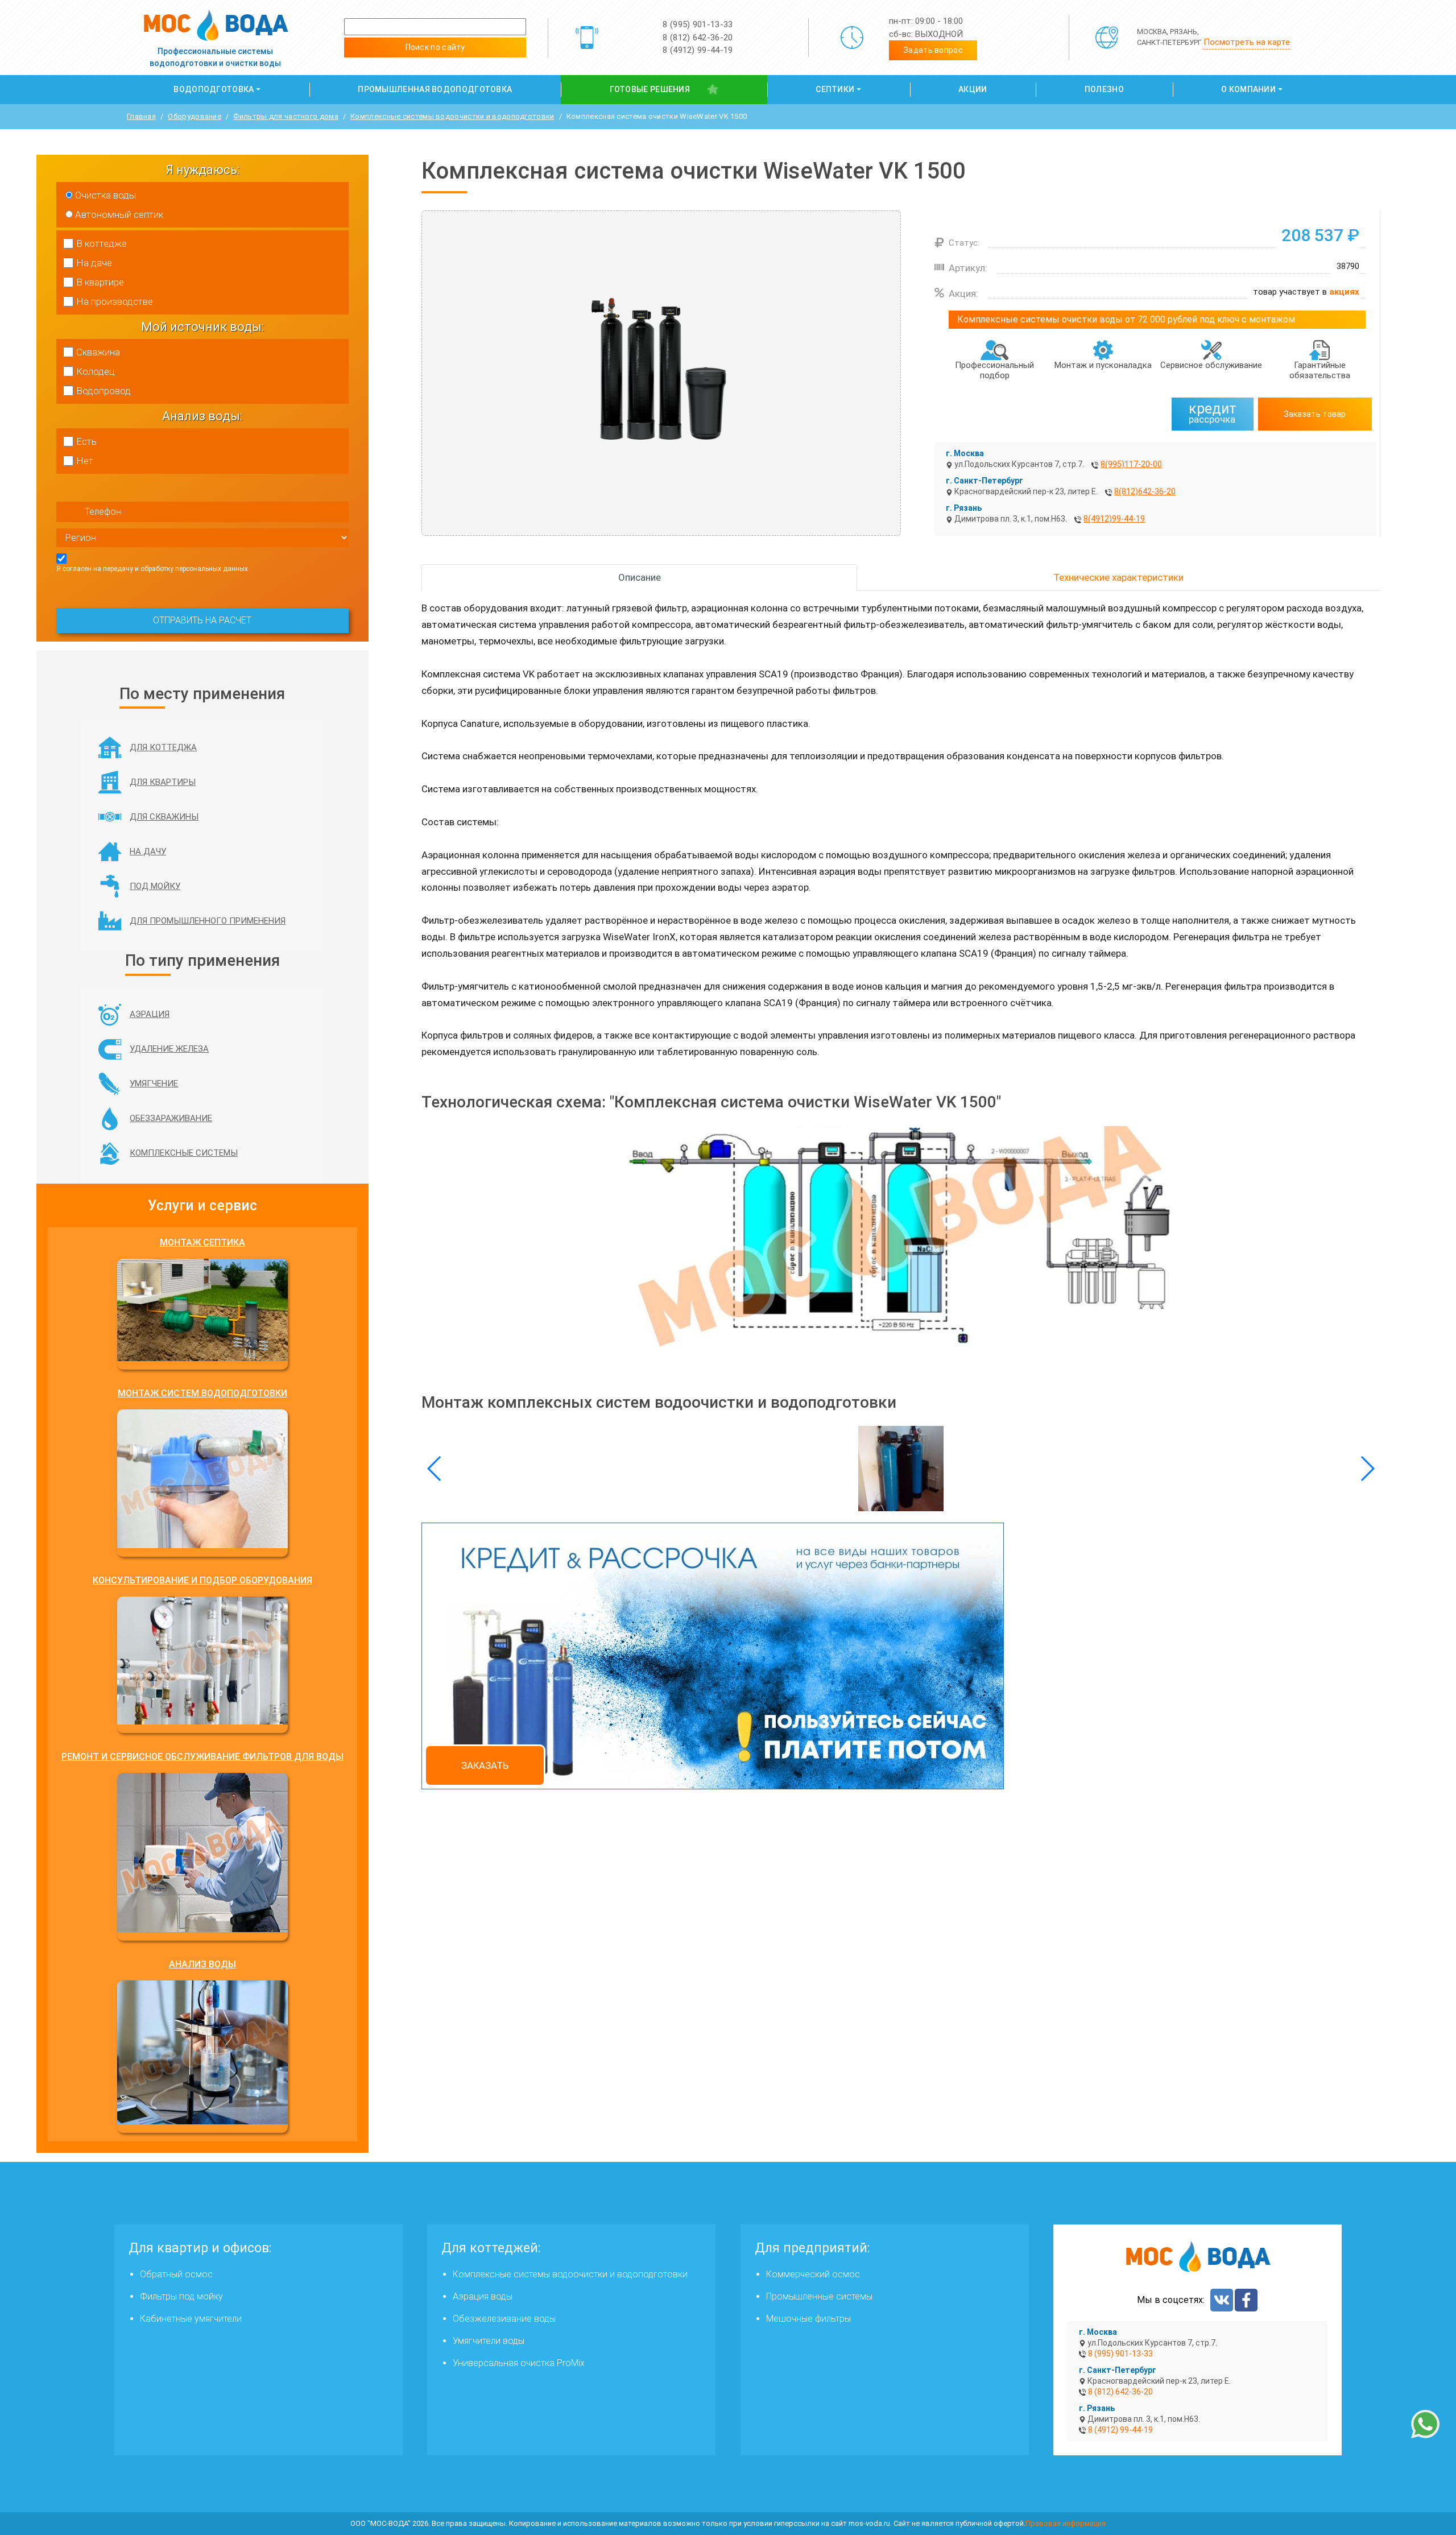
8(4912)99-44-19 (1114, 519)
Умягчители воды (489, 2341)
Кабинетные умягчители (191, 2319)
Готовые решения (650, 89)
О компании (1248, 89)
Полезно (1104, 89)
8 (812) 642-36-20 (698, 38)
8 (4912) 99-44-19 (698, 50)
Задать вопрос (933, 50)
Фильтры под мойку (181, 2296)
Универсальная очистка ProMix (519, 2363)
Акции (973, 89)
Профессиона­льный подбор (994, 370)
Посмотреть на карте (1247, 42)
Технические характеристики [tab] (1118, 577)
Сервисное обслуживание (1211, 365)
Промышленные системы (819, 2296)
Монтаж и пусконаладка (1103, 365)
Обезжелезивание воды (504, 2319)
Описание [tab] (640, 577)
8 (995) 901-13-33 (698, 24)
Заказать (485, 1765)
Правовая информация (1066, 2523)
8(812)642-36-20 (1145, 491)
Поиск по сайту (435, 47)
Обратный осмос (176, 2274)
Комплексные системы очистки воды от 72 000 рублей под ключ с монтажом (1126, 319)
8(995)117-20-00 (1131, 464)
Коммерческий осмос (813, 2274)
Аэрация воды (483, 2296)
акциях (1344, 292)
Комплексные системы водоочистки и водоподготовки (570, 2274)
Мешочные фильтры (808, 2319)
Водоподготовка (214, 89)
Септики (835, 89)
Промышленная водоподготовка (435, 89)
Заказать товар (1315, 414)
